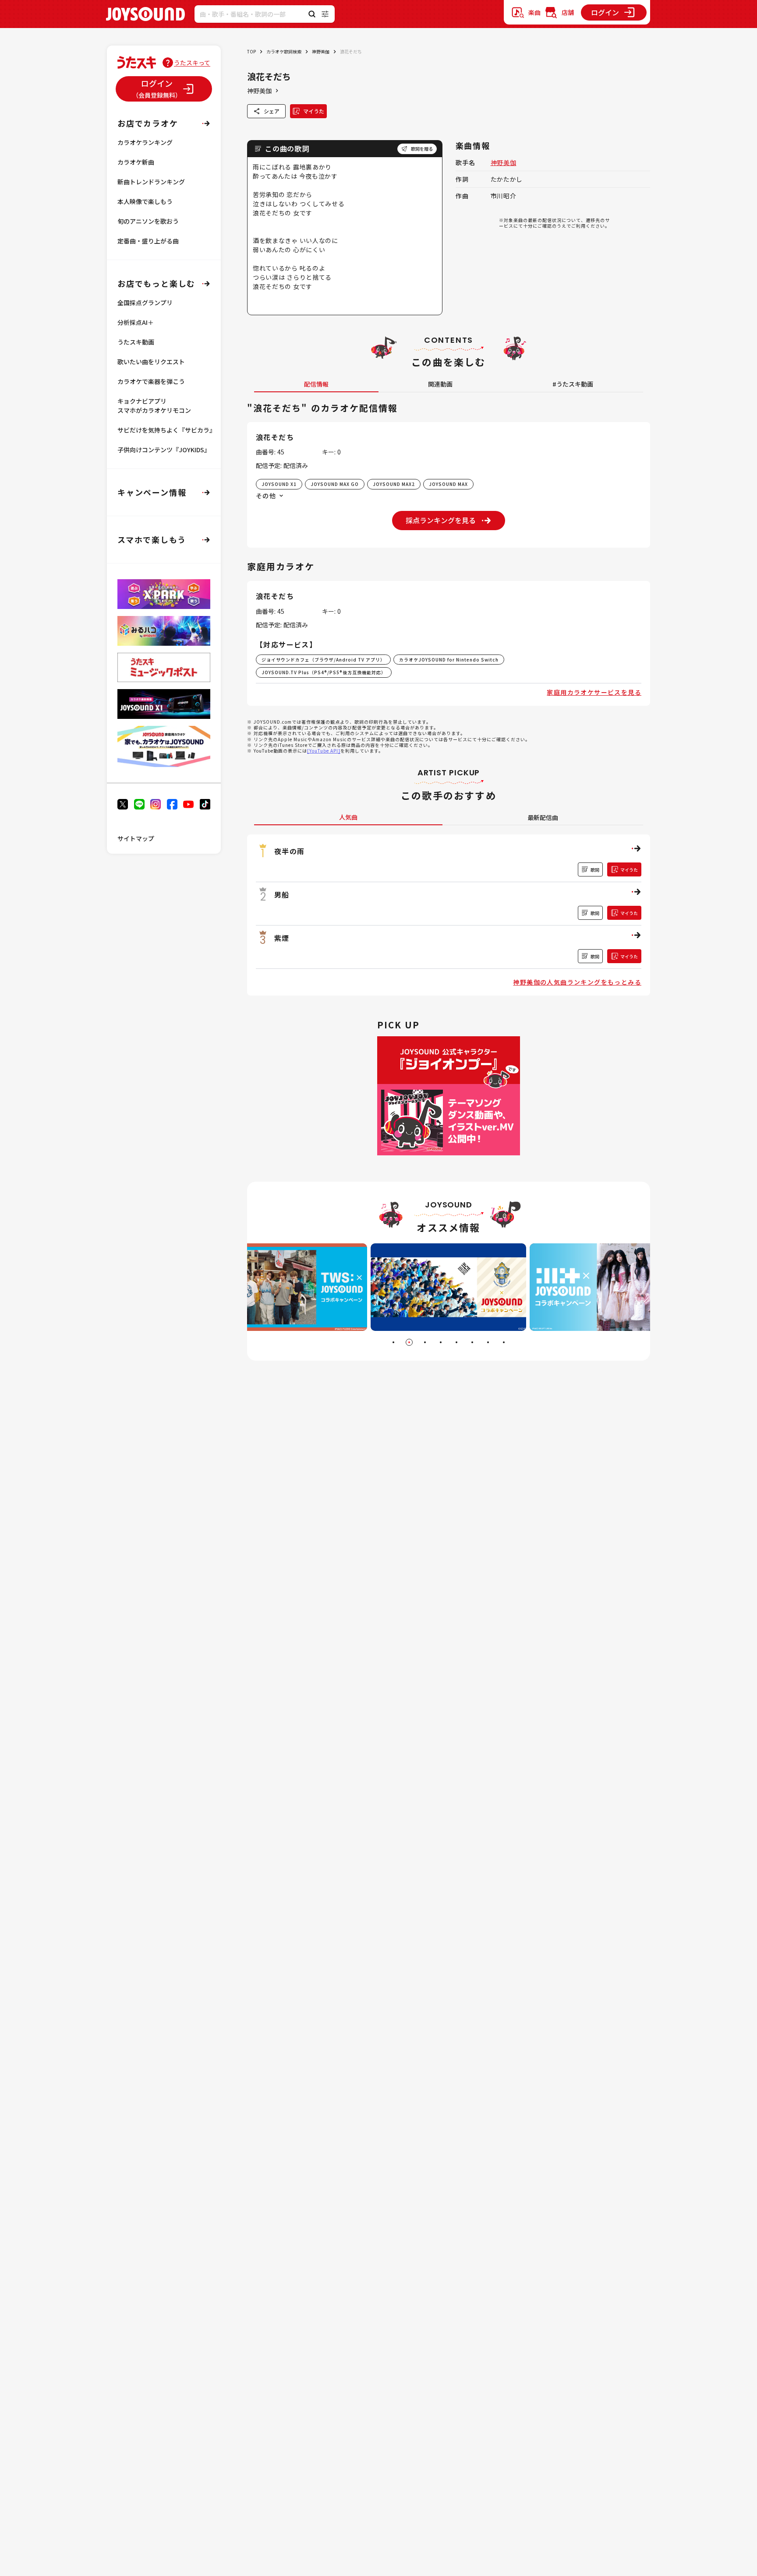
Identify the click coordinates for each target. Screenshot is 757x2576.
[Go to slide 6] (472, 1342)
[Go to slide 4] (441, 1342)
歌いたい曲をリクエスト (151, 362)
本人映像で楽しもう (145, 201)
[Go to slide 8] (504, 1342)
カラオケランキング (145, 142)
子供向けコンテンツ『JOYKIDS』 (164, 450)
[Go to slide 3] (425, 1342)
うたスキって (192, 63)
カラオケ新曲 (136, 162)
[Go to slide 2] (409, 1342)
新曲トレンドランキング (151, 182)
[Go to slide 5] (456, 1342)
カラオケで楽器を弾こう (151, 381)
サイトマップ (136, 838)
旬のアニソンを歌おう (148, 221)
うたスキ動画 (136, 342)
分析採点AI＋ (136, 322)
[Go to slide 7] (488, 1342)
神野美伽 (321, 51)
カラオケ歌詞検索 (284, 51)
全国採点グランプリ (145, 303)
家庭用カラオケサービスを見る (594, 692)
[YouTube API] (324, 751)
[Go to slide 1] (393, 1342)
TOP (251, 51)
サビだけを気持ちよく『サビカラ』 (166, 430)
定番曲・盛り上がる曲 (148, 241)
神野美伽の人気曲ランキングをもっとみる (577, 982)
